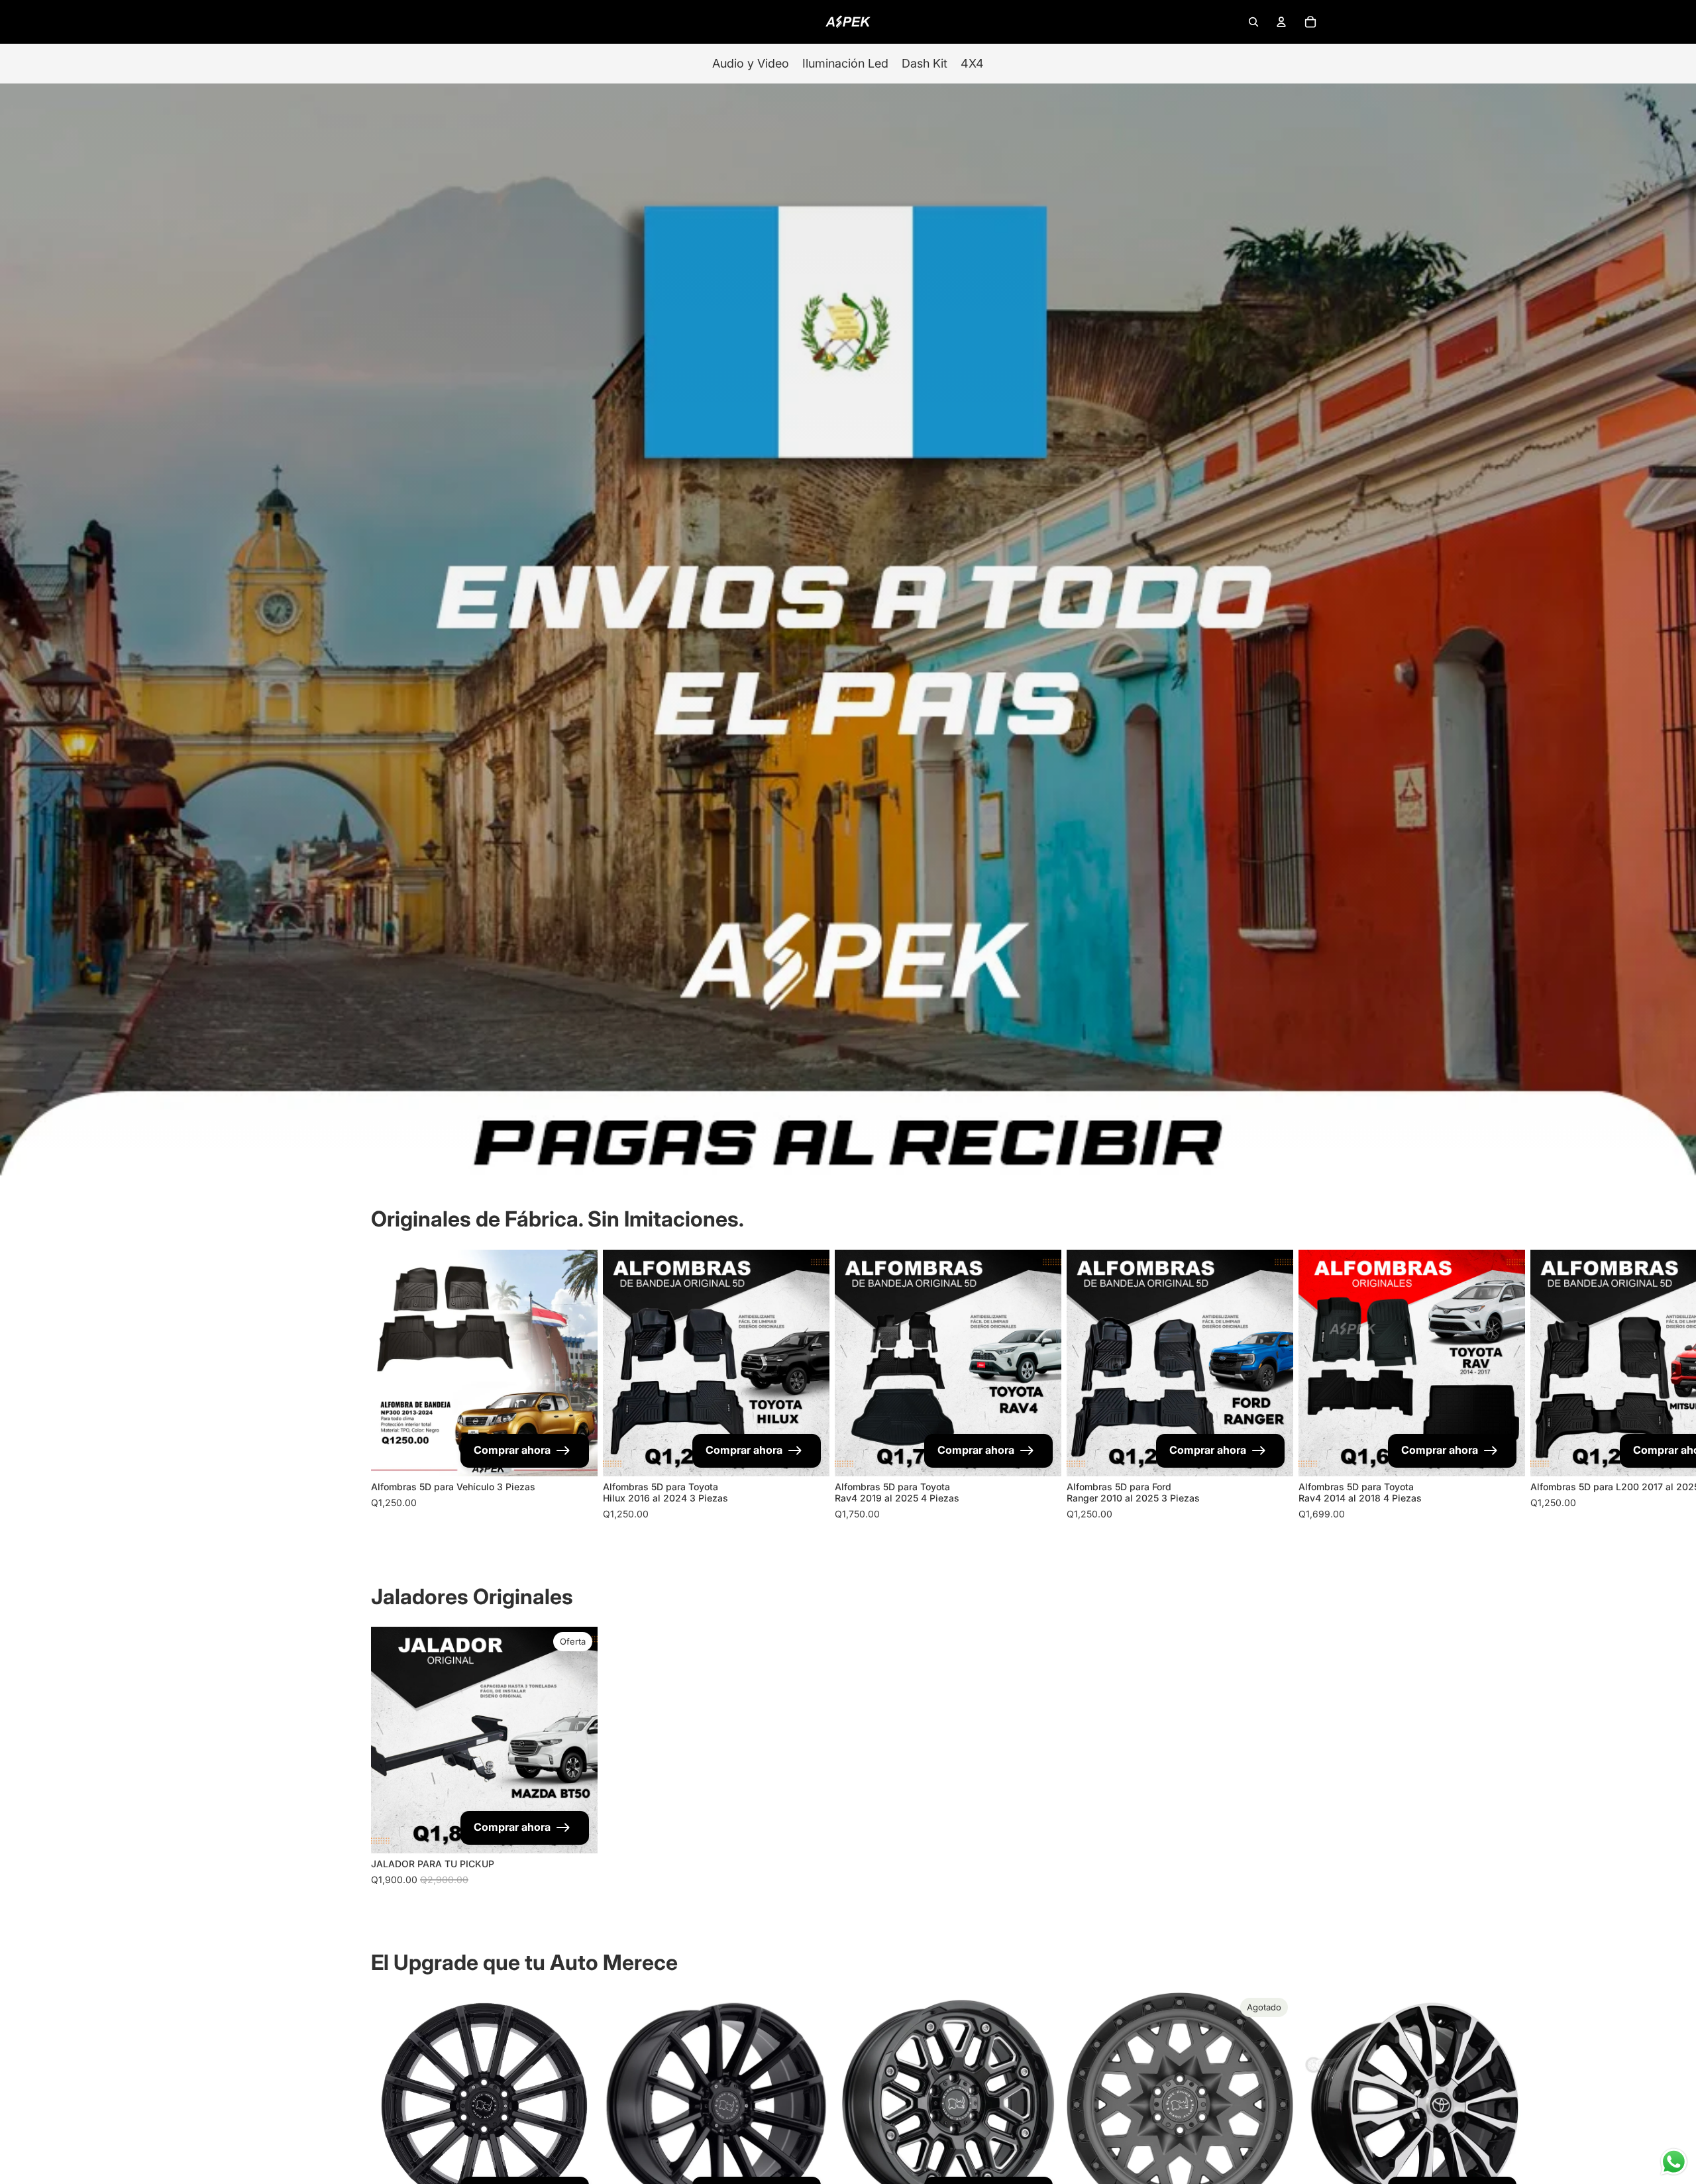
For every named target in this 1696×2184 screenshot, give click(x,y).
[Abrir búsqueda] (1253, 22)
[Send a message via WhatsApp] (1674, 2162)
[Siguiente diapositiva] (1313, 1386)
